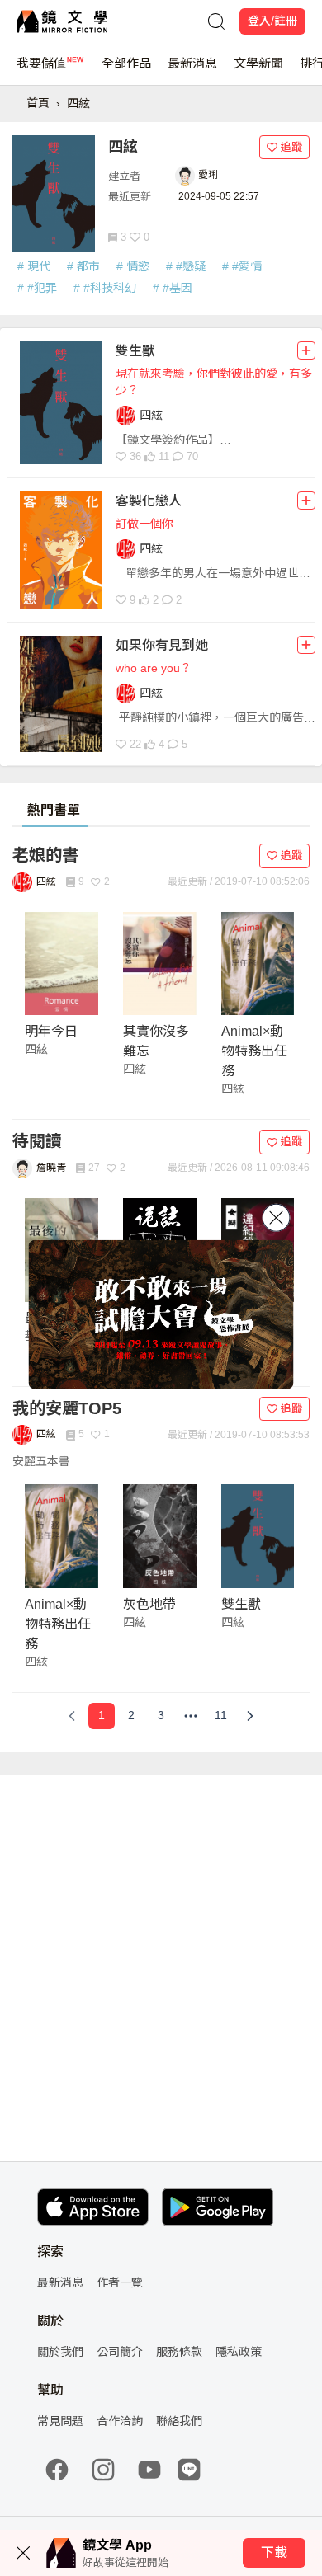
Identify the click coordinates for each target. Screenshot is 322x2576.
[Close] (277, 1218)
